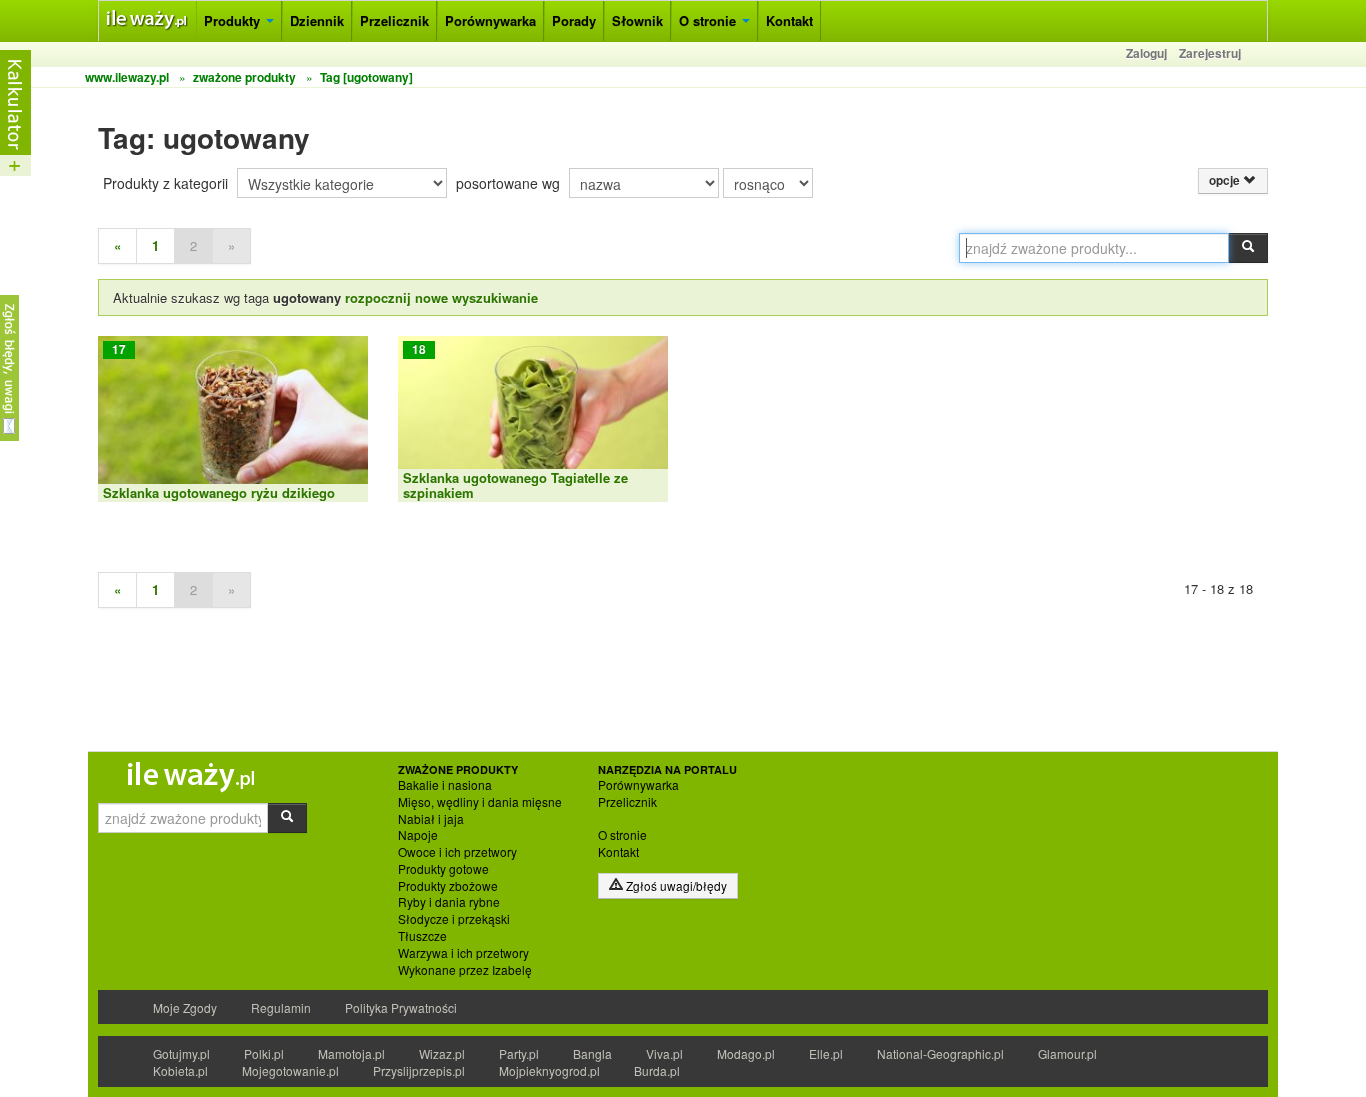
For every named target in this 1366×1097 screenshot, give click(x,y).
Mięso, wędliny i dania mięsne (480, 802)
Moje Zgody (185, 1007)
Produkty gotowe (443, 869)
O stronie (709, 20)
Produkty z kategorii (165, 183)
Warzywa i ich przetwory (463, 953)
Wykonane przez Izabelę (465, 970)
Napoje (418, 835)
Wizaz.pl (442, 1053)
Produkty (234, 20)
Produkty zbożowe (448, 886)
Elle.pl (826, 1053)
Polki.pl (264, 1053)
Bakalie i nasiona (445, 785)
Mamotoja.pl (351, 1053)
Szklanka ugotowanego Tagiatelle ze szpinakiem (515, 484)
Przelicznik (394, 20)
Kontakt (789, 20)
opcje (1226, 180)
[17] (233, 417)
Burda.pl (657, 1070)
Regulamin (281, 1007)
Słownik (637, 20)
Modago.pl (746, 1053)
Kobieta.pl (180, 1070)
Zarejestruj (1210, 53)
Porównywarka (490, 20)
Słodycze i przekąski (454, 919)
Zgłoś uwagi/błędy (675, 885)
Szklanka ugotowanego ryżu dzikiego (219, 492)
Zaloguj (1146, 53)
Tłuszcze (422, 936)
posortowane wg (508, 183)
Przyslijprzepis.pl (419, 1070)
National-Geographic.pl (940, 1053)
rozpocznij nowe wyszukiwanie (441, 297)
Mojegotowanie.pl (290, 1070)
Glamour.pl (1067, 1053)
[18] (533, 417)
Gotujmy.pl (181, 1053)
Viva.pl (664, 1053)
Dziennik (317, 20)
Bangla (592, 1053)
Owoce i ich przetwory (457, 852)
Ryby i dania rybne (449, 902)
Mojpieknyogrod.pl (549, 1070)
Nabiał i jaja (431, 819)
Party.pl (519, 1053)
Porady (574, 20)
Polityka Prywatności (401, 1007)
